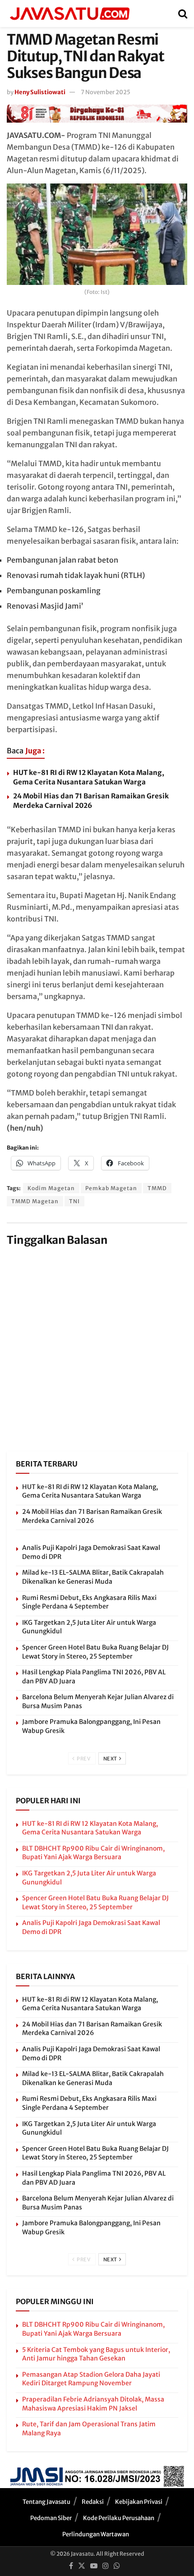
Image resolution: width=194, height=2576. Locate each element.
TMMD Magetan (35, 1201)
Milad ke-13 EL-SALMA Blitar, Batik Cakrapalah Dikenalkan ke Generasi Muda (93, 1577)
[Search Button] (183, 14)
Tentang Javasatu (46, 2502)
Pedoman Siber (51, 2518)
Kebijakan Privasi (139, 2502)
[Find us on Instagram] (106, 2566)
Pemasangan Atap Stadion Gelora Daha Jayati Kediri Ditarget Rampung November (91, 2379)
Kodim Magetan (51, 1188)
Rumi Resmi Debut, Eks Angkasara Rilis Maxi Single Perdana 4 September (89, 1602)
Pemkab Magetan (111, 1188)
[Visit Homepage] (69, 14)
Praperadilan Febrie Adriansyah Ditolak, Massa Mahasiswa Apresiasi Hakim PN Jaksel (93, 2404)
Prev (83, 1759)
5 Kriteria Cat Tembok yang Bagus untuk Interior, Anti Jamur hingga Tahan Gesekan (96, 2354)
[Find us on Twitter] (82, 2566)
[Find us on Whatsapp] (117, 2566)
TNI (74, 1201)
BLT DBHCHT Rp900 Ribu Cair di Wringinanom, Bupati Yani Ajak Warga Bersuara (93, 1853)
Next (111, 1759)
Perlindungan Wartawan (96, 2534)
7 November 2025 (106, 92)
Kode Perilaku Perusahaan (119, 2518)
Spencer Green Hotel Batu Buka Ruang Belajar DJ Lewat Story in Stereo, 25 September (95, 1652)
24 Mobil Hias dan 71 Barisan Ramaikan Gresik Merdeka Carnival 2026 (92, 1516)
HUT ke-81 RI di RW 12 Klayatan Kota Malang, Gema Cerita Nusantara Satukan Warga (90, 1491)
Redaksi (93, 2502)
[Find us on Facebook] (71, 2566)
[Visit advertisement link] (97, 114)
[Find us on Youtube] (94, 2566)
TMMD (157, 1188)
